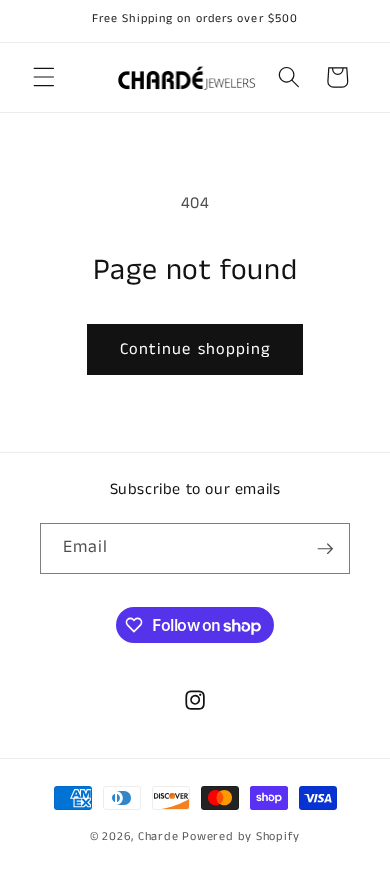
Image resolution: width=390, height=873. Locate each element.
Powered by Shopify (241, 836)
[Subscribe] (325, 549)
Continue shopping (195, 349)
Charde (160, 836)
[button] (44, 77)
